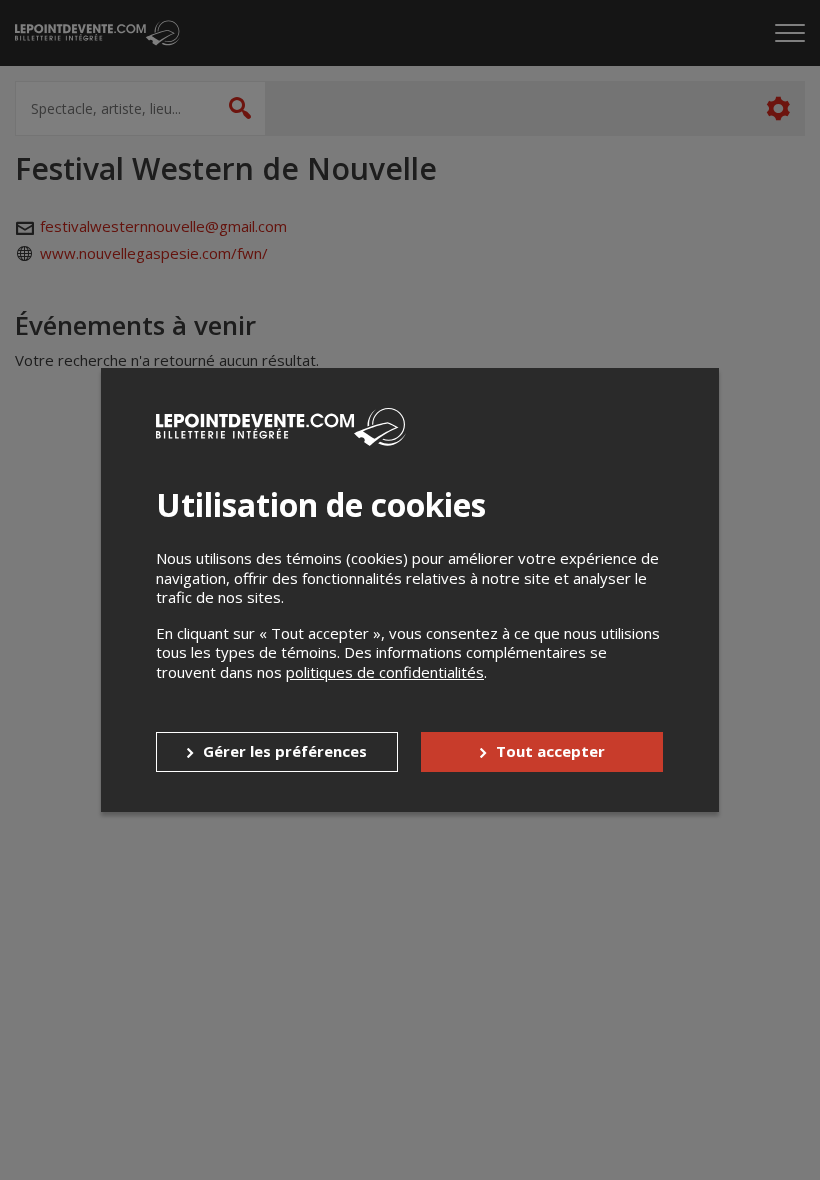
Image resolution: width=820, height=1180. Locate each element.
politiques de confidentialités (385, 672)
